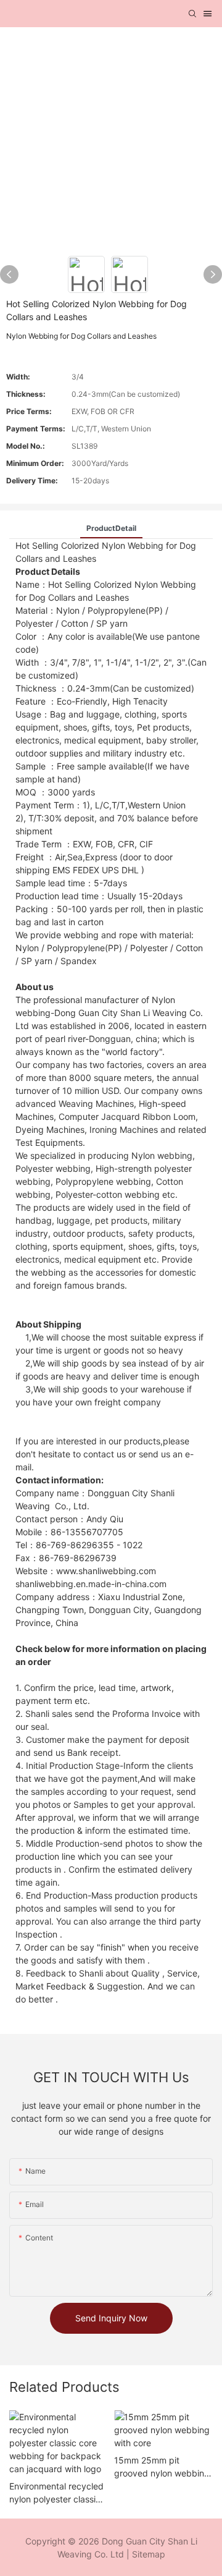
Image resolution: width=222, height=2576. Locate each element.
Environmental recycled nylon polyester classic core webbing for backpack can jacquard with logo (57, 2493)
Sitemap (149, 2554)
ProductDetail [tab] (111, 528)
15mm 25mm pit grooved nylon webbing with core (162, 2467)
